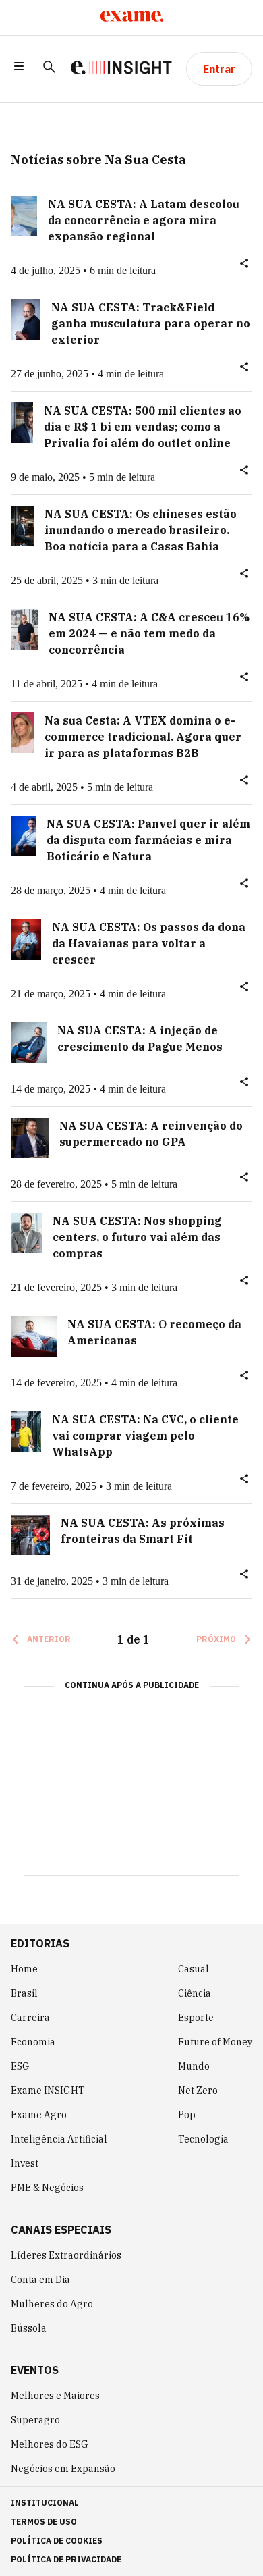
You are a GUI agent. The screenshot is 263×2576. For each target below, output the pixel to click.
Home (24, 1969)
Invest (25, 2163)
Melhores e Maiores (55, 2396)
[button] (19, 69)
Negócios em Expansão (63, 2469)
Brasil (24, 1993)
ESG (20, 2066)
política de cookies (57, 2541)
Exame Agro (39, 2115)
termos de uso (44, 2522)
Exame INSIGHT (48, 2091)
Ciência (195, 1993)
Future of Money (215, 2042)
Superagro (35, 2420)
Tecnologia (203, 2139)
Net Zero (198, 2091)
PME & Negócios (47, 2188)
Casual (194, 1969)
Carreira (30, 2018)
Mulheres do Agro (52, 2304)
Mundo (194, 2066)
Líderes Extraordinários (66, 2255)
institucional (45, 2503)
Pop (187, 2115)
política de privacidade (66, 2559)
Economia (33, 2042)
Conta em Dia (40, 2280)
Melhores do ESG (50, 2444)
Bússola (29, 2328)
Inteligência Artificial (59, 2139)
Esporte (196, 2018)
